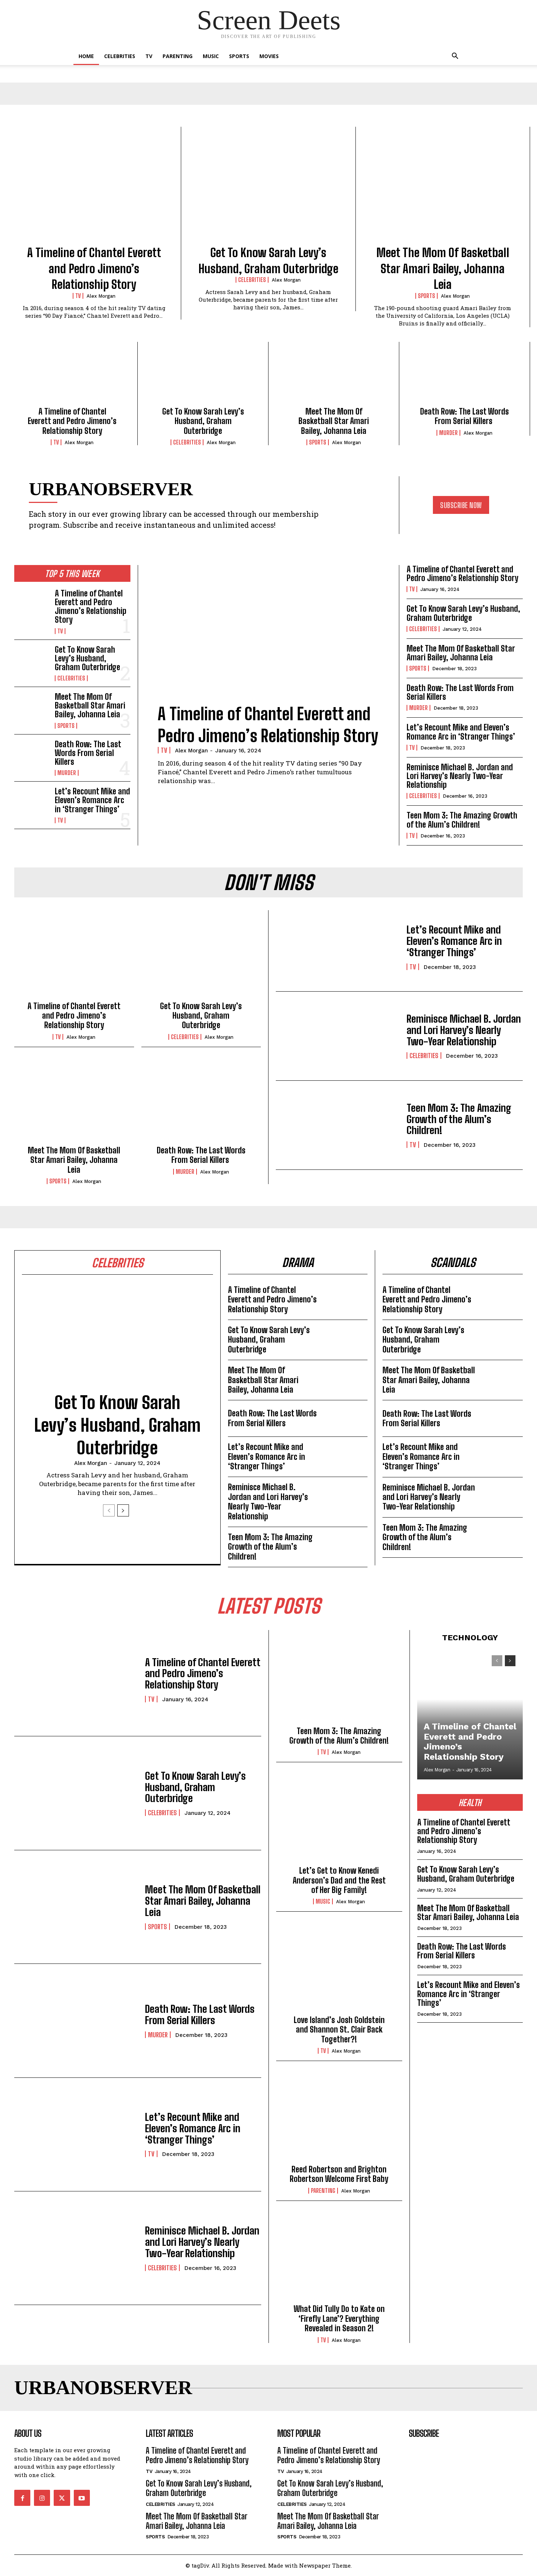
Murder (448, 433)
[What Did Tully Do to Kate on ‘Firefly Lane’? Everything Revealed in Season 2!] (339, 2259)
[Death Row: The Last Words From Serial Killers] (464, 377)
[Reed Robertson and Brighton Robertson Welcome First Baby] (339, 2119)
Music (211, 56)
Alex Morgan (101, 296)
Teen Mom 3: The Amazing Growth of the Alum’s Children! (462, 820)
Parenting (178, 56)
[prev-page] (109, 1510)
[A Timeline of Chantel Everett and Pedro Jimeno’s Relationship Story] (94, 190)
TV (149, 56)
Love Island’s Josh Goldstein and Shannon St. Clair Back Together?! (339, 2030)
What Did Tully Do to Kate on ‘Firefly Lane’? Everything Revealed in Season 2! (339, 2319)
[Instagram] (42, 2498)
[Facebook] (22, 2498)
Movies (269, 56)
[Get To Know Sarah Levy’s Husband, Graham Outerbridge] (268, 190)
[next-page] (123, 1510)
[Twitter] (62, 2498)
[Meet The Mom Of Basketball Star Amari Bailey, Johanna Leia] (443, 190)
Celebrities (120, 56)
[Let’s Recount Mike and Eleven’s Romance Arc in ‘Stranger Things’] (32, 803)
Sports (239, 56)
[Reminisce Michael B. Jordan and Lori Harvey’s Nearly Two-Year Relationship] (338, 1036)
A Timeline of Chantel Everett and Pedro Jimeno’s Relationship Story (94, 269)
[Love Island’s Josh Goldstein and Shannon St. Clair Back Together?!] (339, 1969)
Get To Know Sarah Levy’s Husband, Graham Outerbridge (203, 421)
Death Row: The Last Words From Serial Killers (464, 416)
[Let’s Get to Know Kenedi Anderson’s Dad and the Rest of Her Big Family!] (339, 1820)
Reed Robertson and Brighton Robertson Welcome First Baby (339, 2174)
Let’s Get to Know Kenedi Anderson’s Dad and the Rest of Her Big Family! (339, 1880)
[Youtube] (82, 2498)
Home (86, 56)
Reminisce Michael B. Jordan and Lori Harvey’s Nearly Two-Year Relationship (460, 776)
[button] (455, 57)
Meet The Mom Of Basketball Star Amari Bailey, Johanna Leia (443, 269)
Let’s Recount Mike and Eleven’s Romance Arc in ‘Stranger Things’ (92, 800)
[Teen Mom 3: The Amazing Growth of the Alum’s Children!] (338, 1125)
